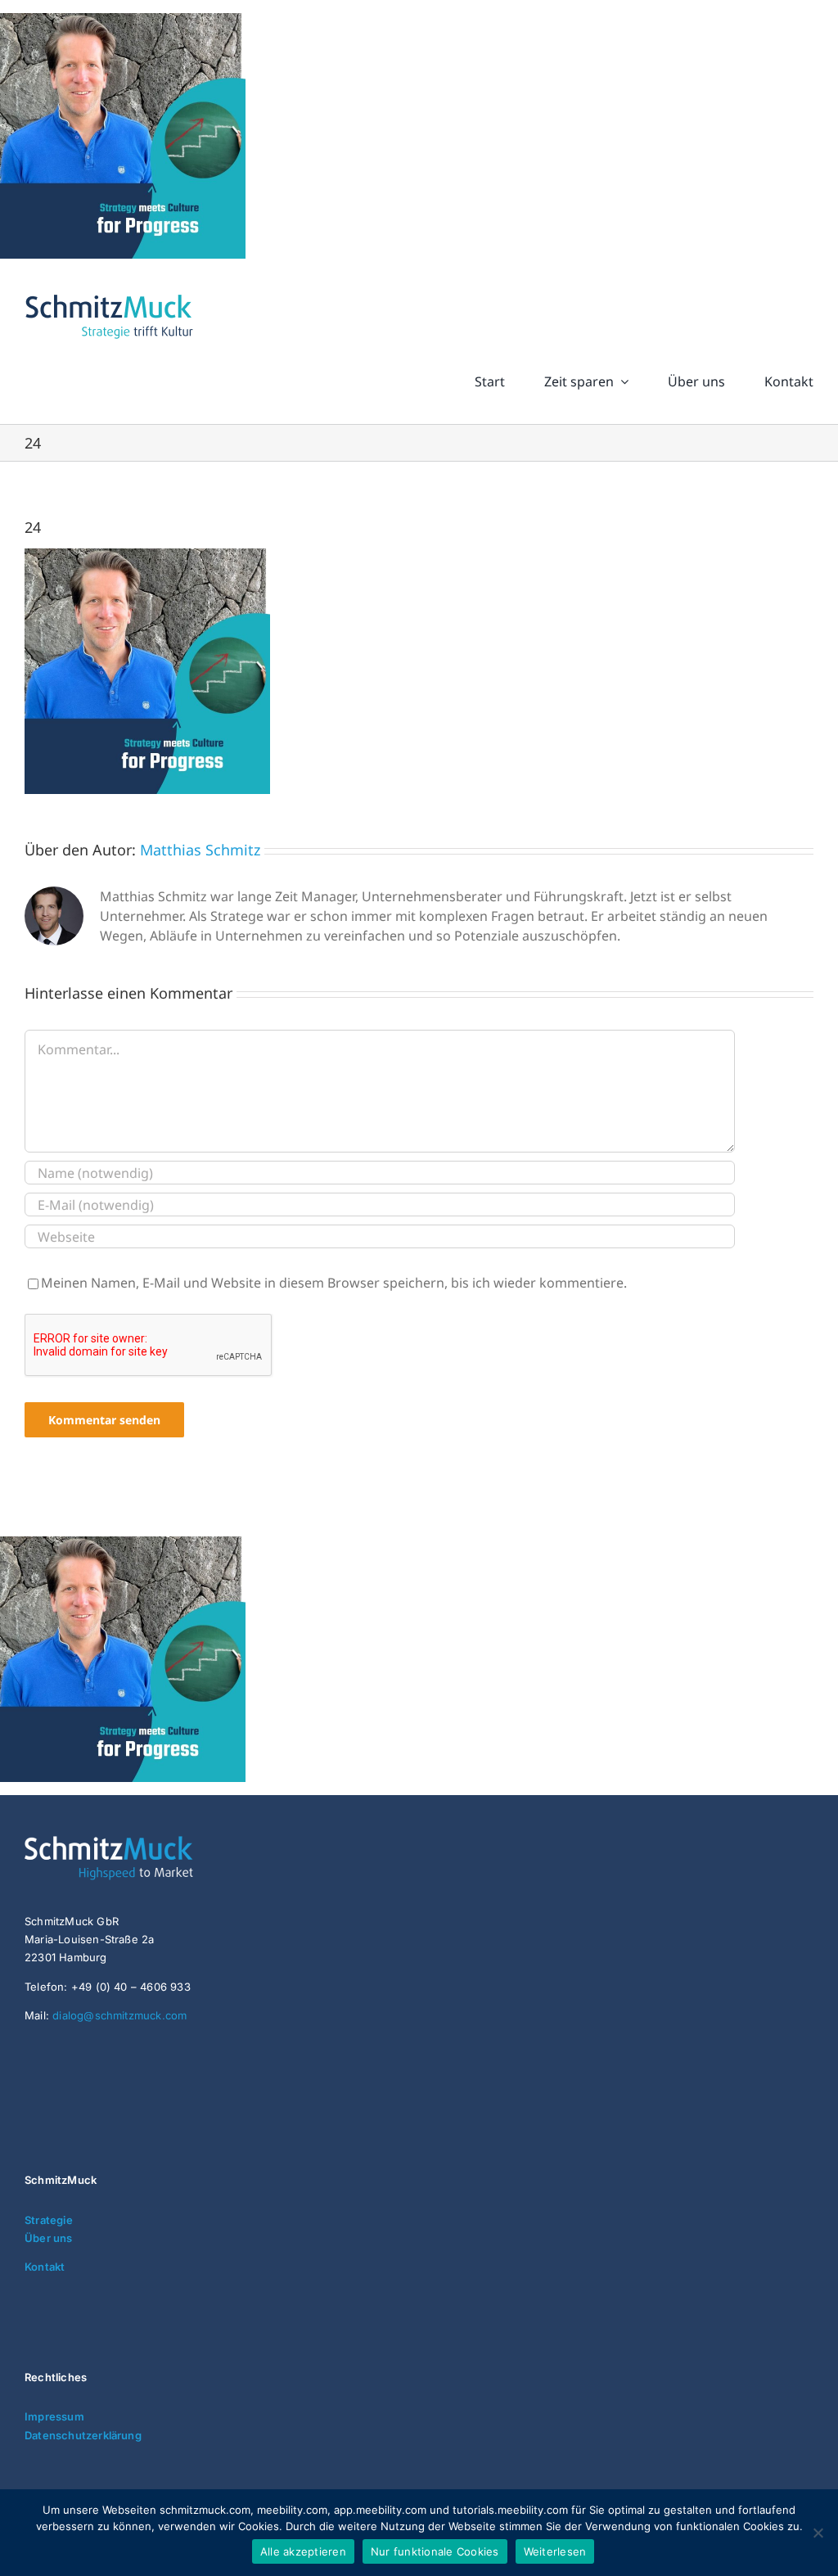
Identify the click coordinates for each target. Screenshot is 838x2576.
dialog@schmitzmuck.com (119, 2015)
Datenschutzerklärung (83, 2435)
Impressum (54, 2416)
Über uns (49, 2238)
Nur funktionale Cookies (435, 2551)
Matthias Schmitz (200, 850)
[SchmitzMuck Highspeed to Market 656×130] (147, 1843)
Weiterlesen (555, 2551)
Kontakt (45, 2267)
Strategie (49, 2220)
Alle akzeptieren (303, 2551)
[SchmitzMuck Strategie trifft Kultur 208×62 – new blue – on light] (109, 295)
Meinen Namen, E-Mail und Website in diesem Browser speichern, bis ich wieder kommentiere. (334, 1283)
